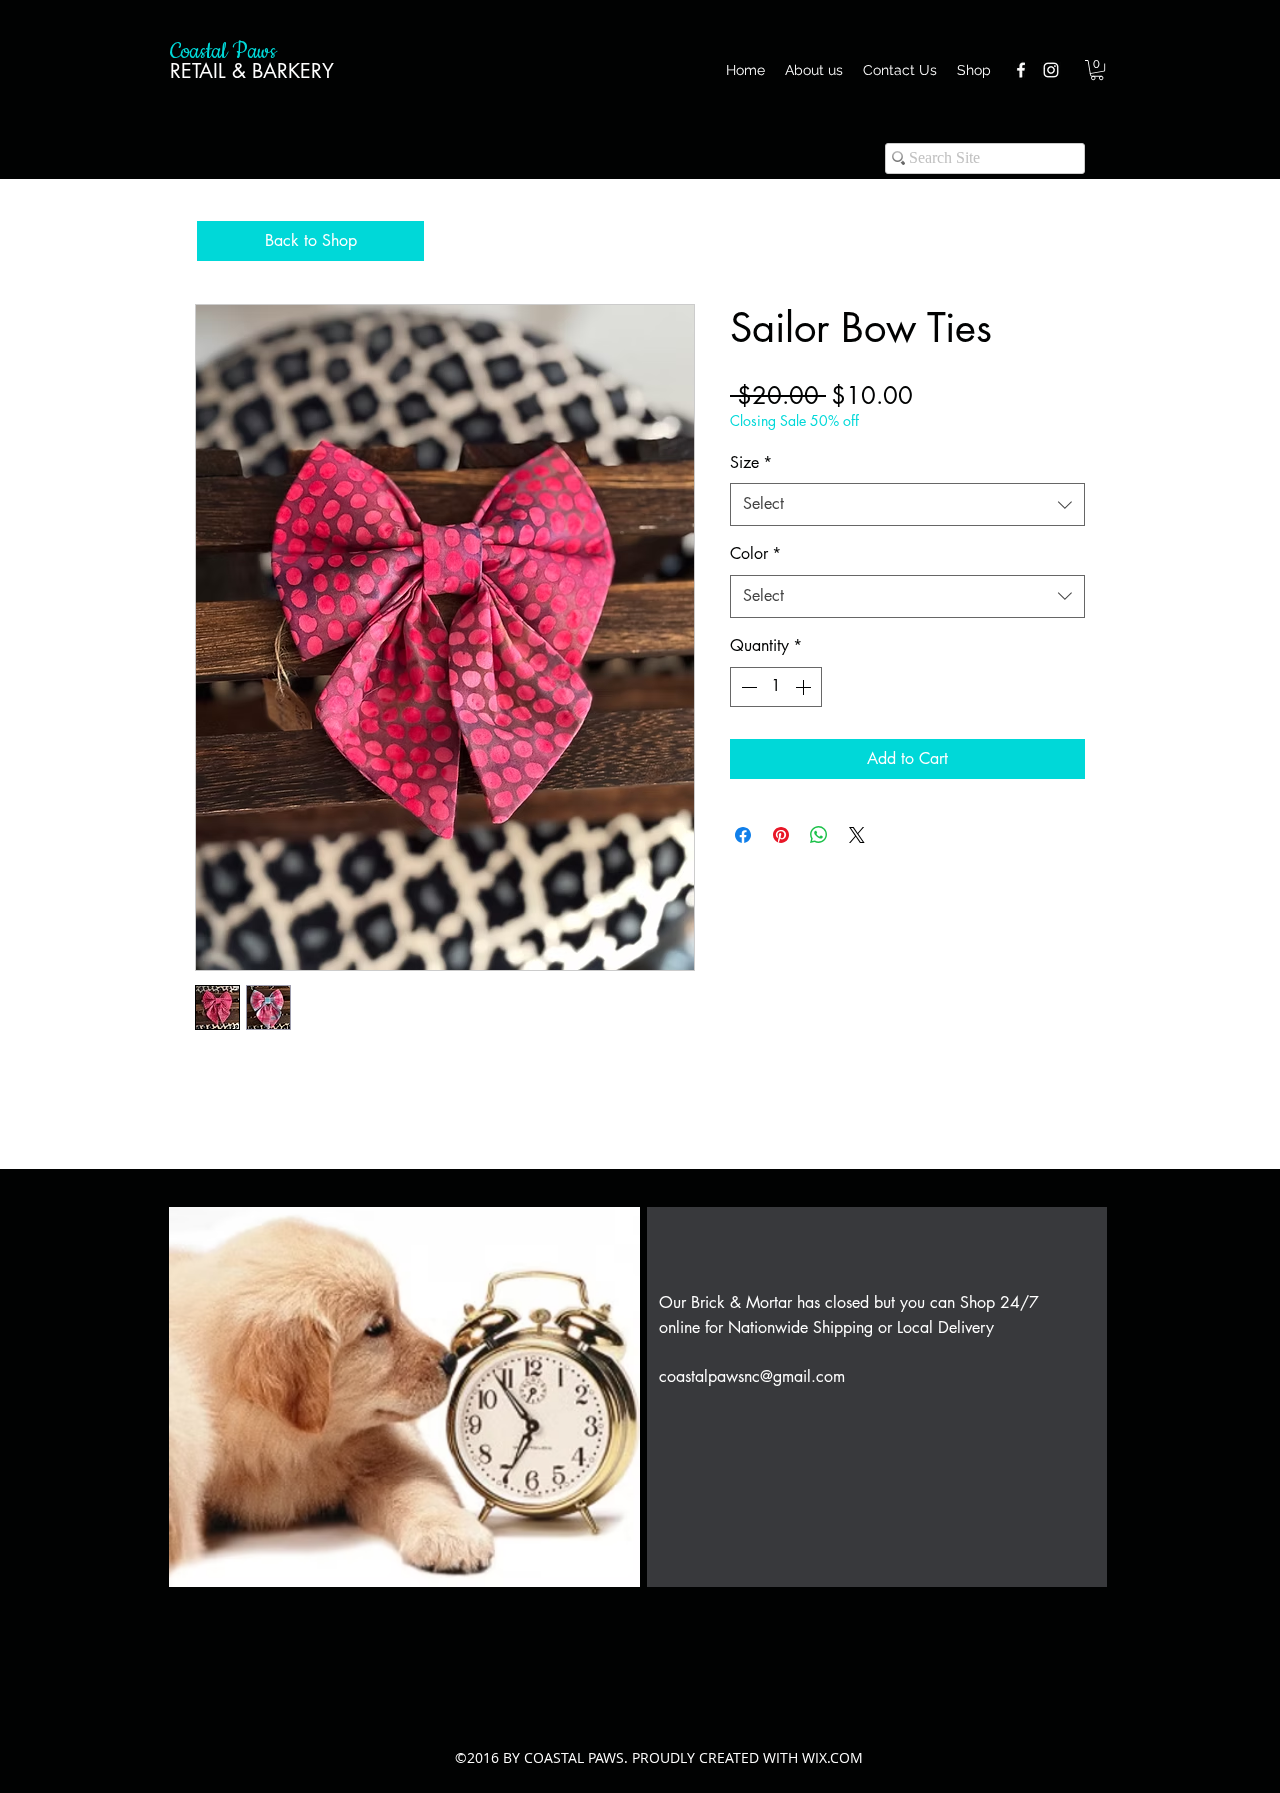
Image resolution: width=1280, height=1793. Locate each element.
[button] (1097, 70)
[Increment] (805, 687)
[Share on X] (857, 835)
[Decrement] (747, 687)
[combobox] (907, 504)
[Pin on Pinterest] (781, 835)
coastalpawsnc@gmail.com (752, 1376)
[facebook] (1021, 70)
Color (755, 553)
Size (751, 462)
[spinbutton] (776, 687)
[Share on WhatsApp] (819, 835)
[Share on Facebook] (743, 835)
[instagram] (1051, 70)
